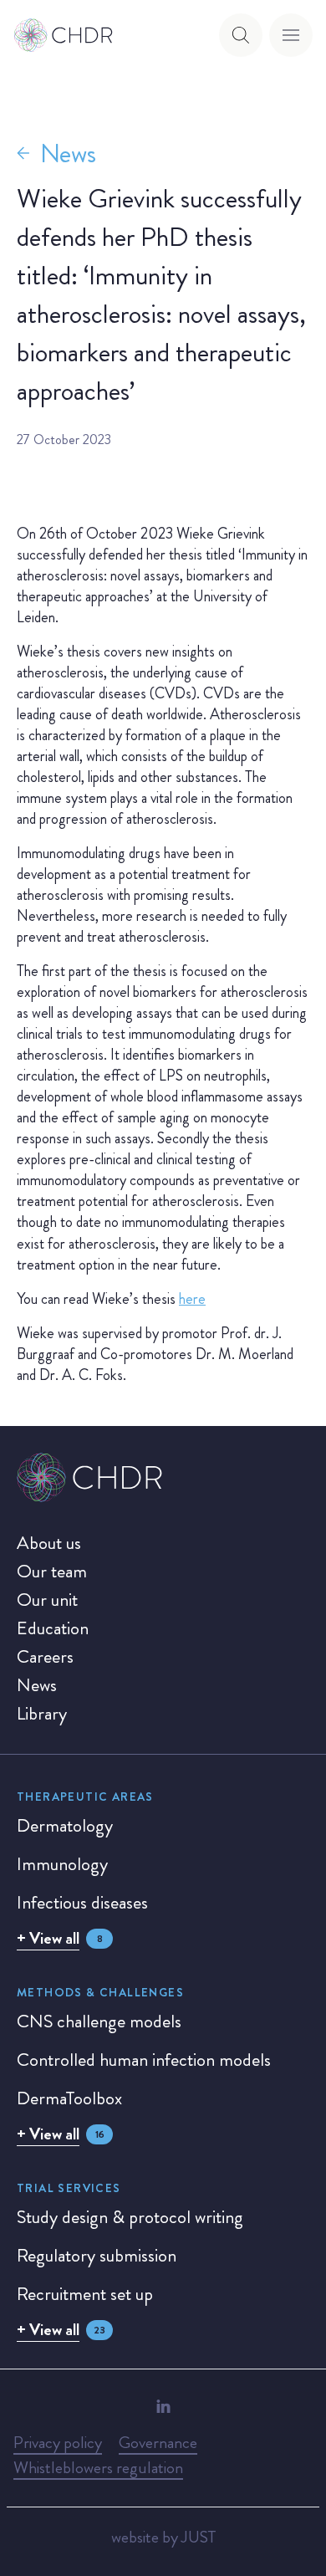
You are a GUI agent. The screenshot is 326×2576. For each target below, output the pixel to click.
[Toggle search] (241, 35)
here (192, 1299)
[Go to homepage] (64, 35)
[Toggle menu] (291, 35)
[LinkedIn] (163, 2406)
